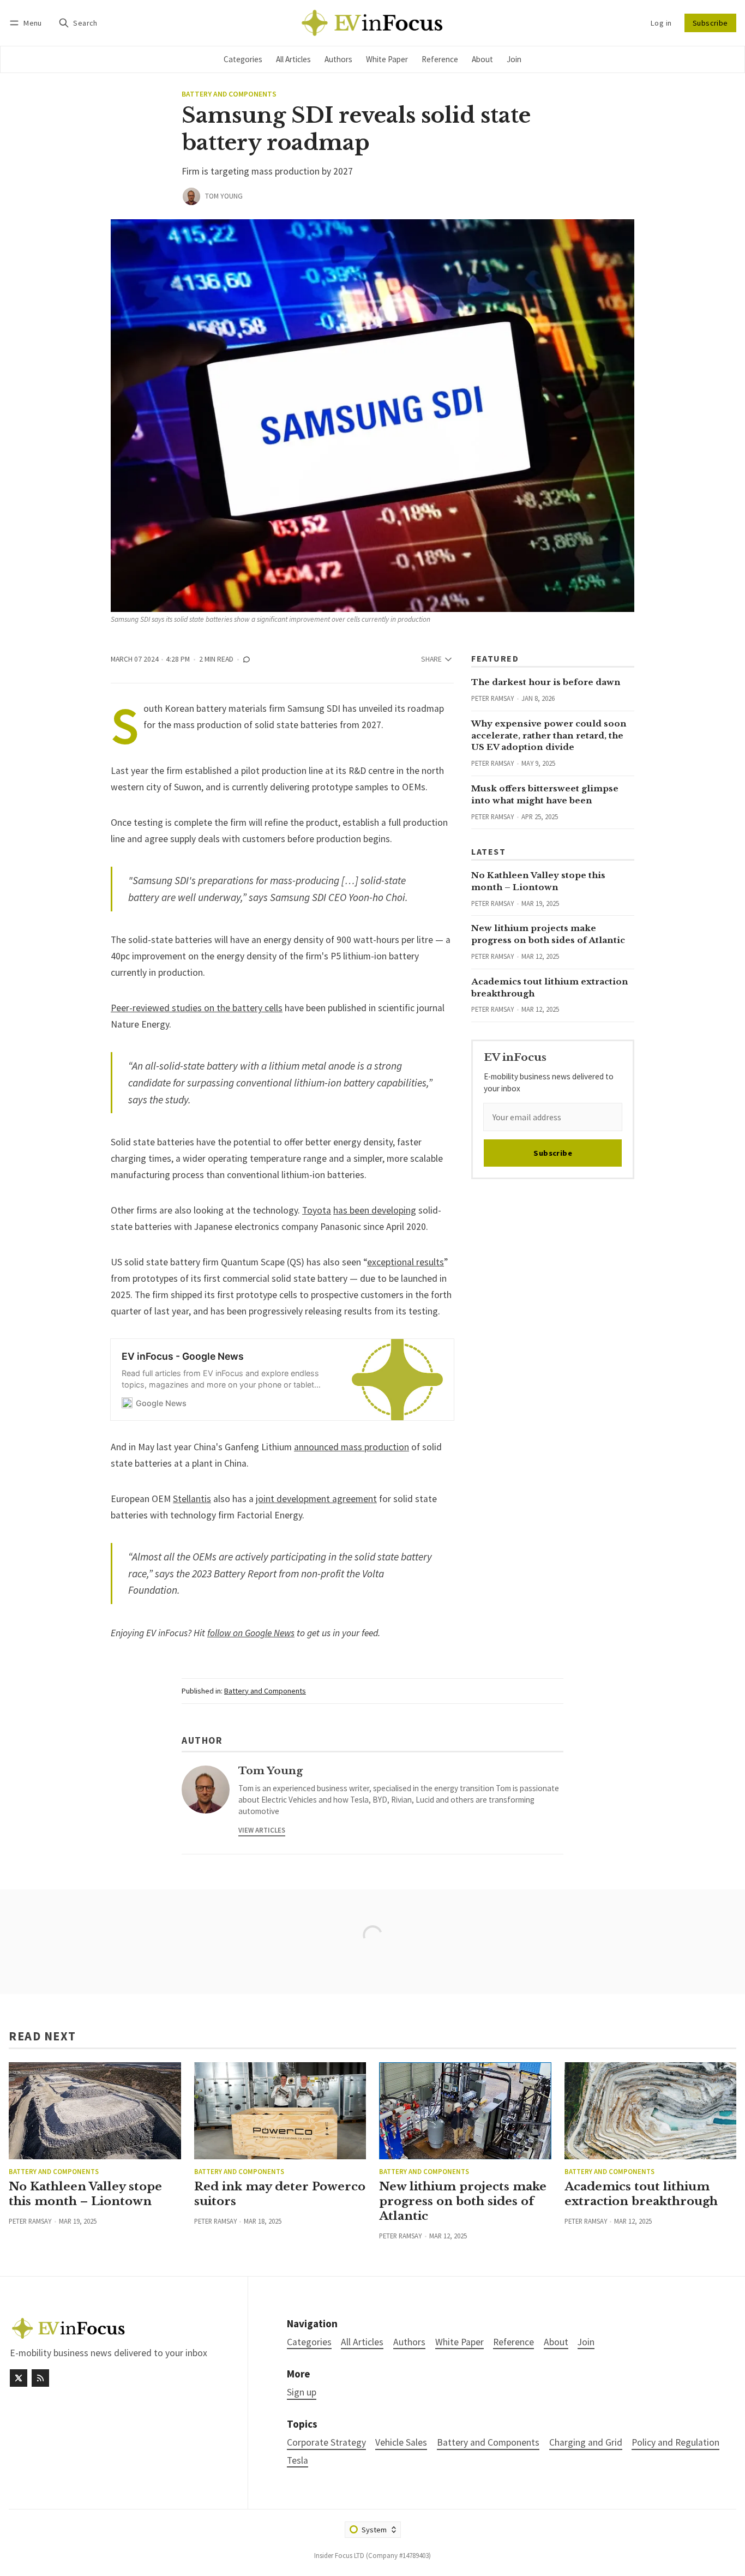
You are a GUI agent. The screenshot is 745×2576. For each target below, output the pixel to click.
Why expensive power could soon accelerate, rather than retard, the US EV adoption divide (549, 735)
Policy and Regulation (675, 2443)
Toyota (317, 1210)
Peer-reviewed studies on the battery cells (197, 1008)
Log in (661, 23)
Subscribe (710, 23)
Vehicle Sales (401, 2443)
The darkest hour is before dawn (546, 682)
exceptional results (405, 1262)
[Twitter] (19, 2378)
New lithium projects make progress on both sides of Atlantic (463, 2201)
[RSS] (40, 2378)
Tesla (298, 2461)
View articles (262, 1830)
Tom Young (224, 196)
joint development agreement (316, 1499)
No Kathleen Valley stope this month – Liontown (85, 2194)
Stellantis (192, 1499)
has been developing (375, 1210)
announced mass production (352, 1447)
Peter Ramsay (492, 698)
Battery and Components (229, 94)
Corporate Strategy (326, 2443)
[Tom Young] (191, 196)
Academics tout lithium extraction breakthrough (641, 2194)
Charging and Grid (586, 2443)
